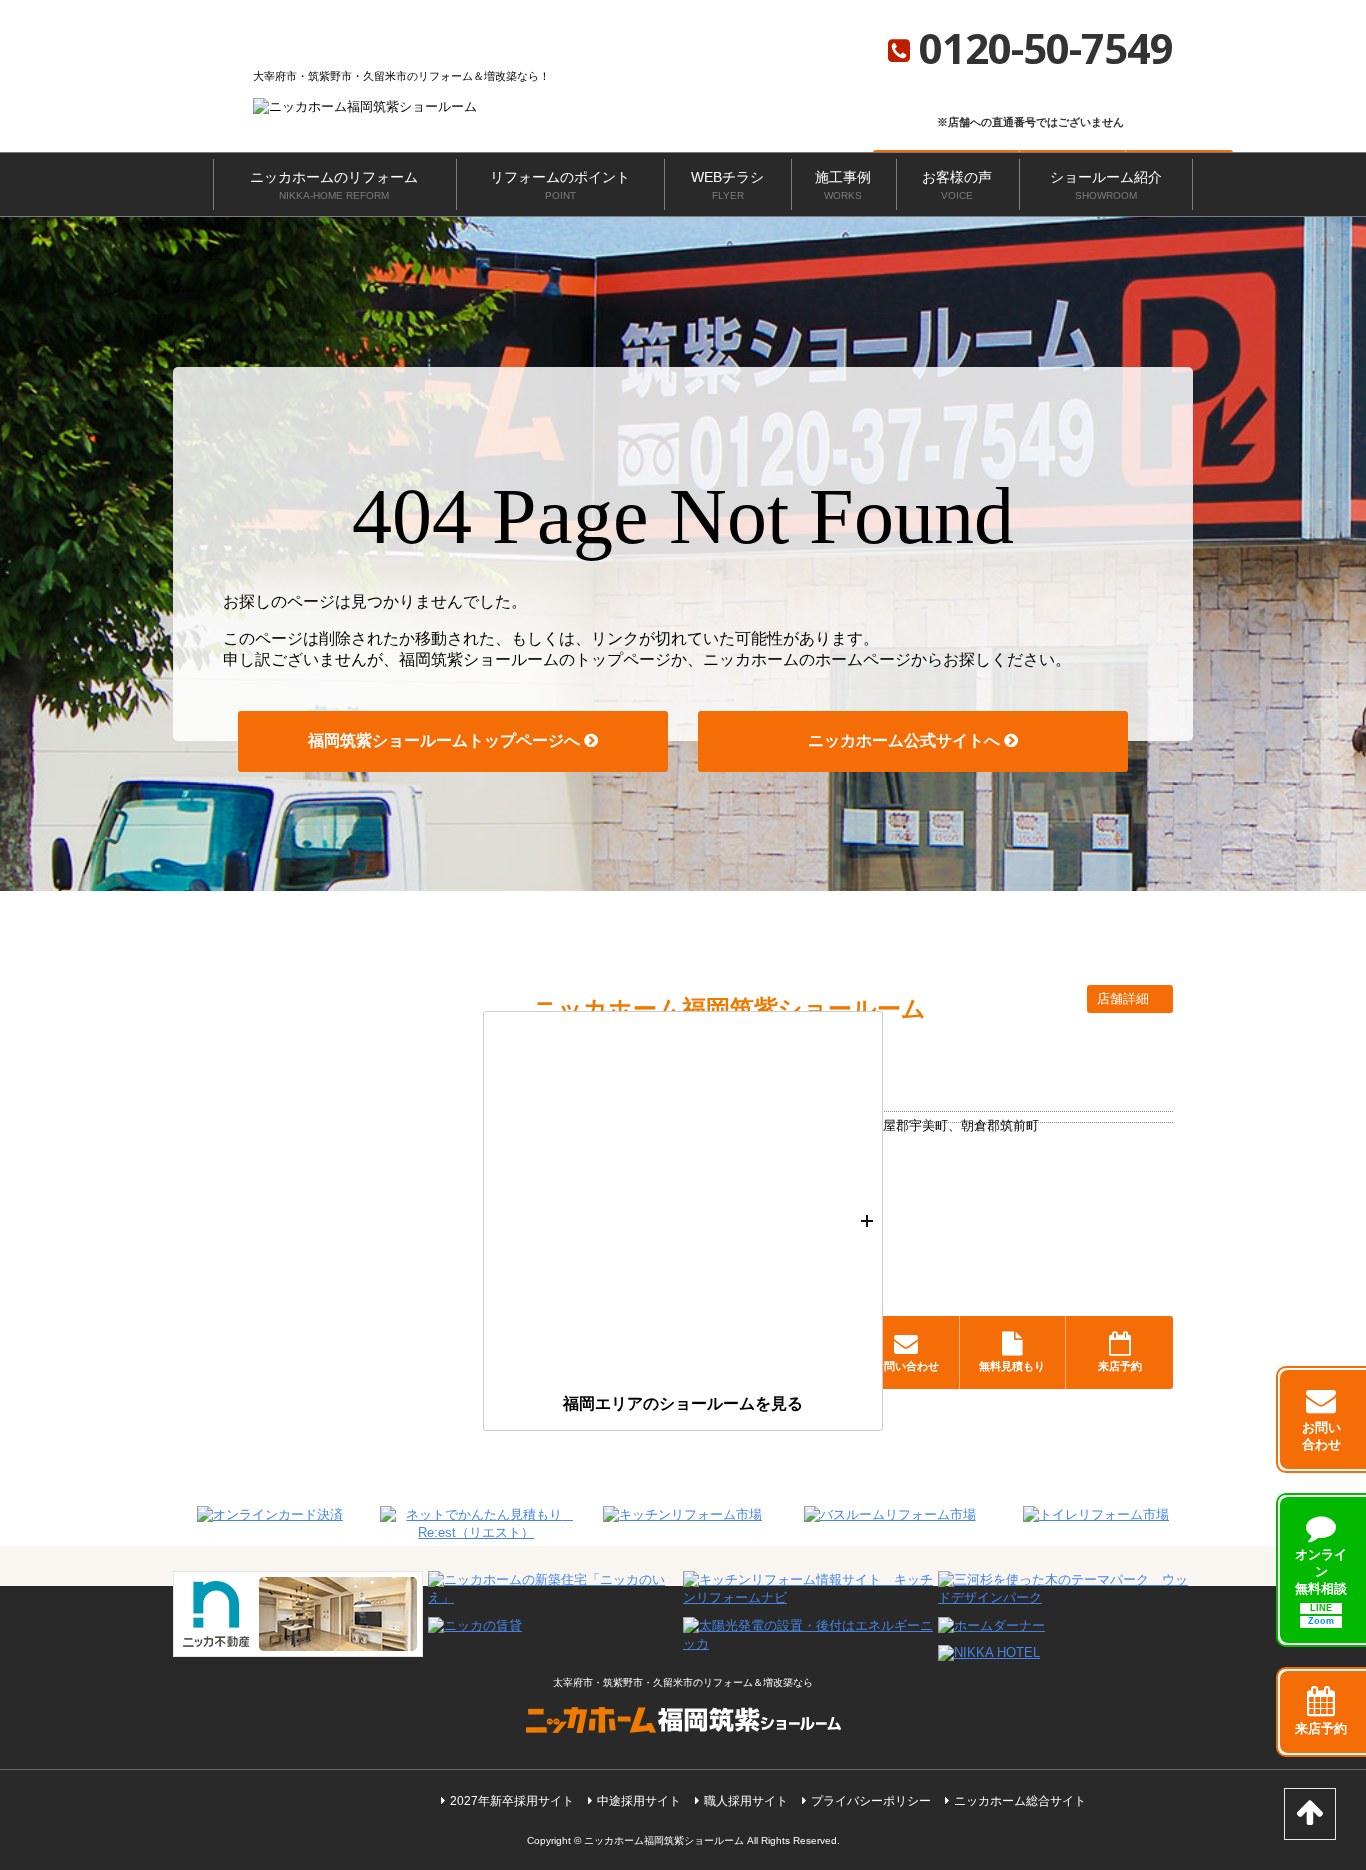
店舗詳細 (1125, 998)
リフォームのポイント (560, 185)
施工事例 (843, 185)
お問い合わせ (906, 1366)
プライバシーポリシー (871, 1801)
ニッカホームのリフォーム (334, 185)
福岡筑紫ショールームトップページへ (446, 740)
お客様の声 (957, 185)
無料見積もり (1012, 1366)
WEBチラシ (727, 185)
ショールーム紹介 (1106, 185)
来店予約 (1120, 1366)
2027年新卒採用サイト (512, 1801)
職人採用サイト (746, 1801)
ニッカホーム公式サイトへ (906, 740)
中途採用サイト (639, 1801)
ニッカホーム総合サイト (1020, 1801)
